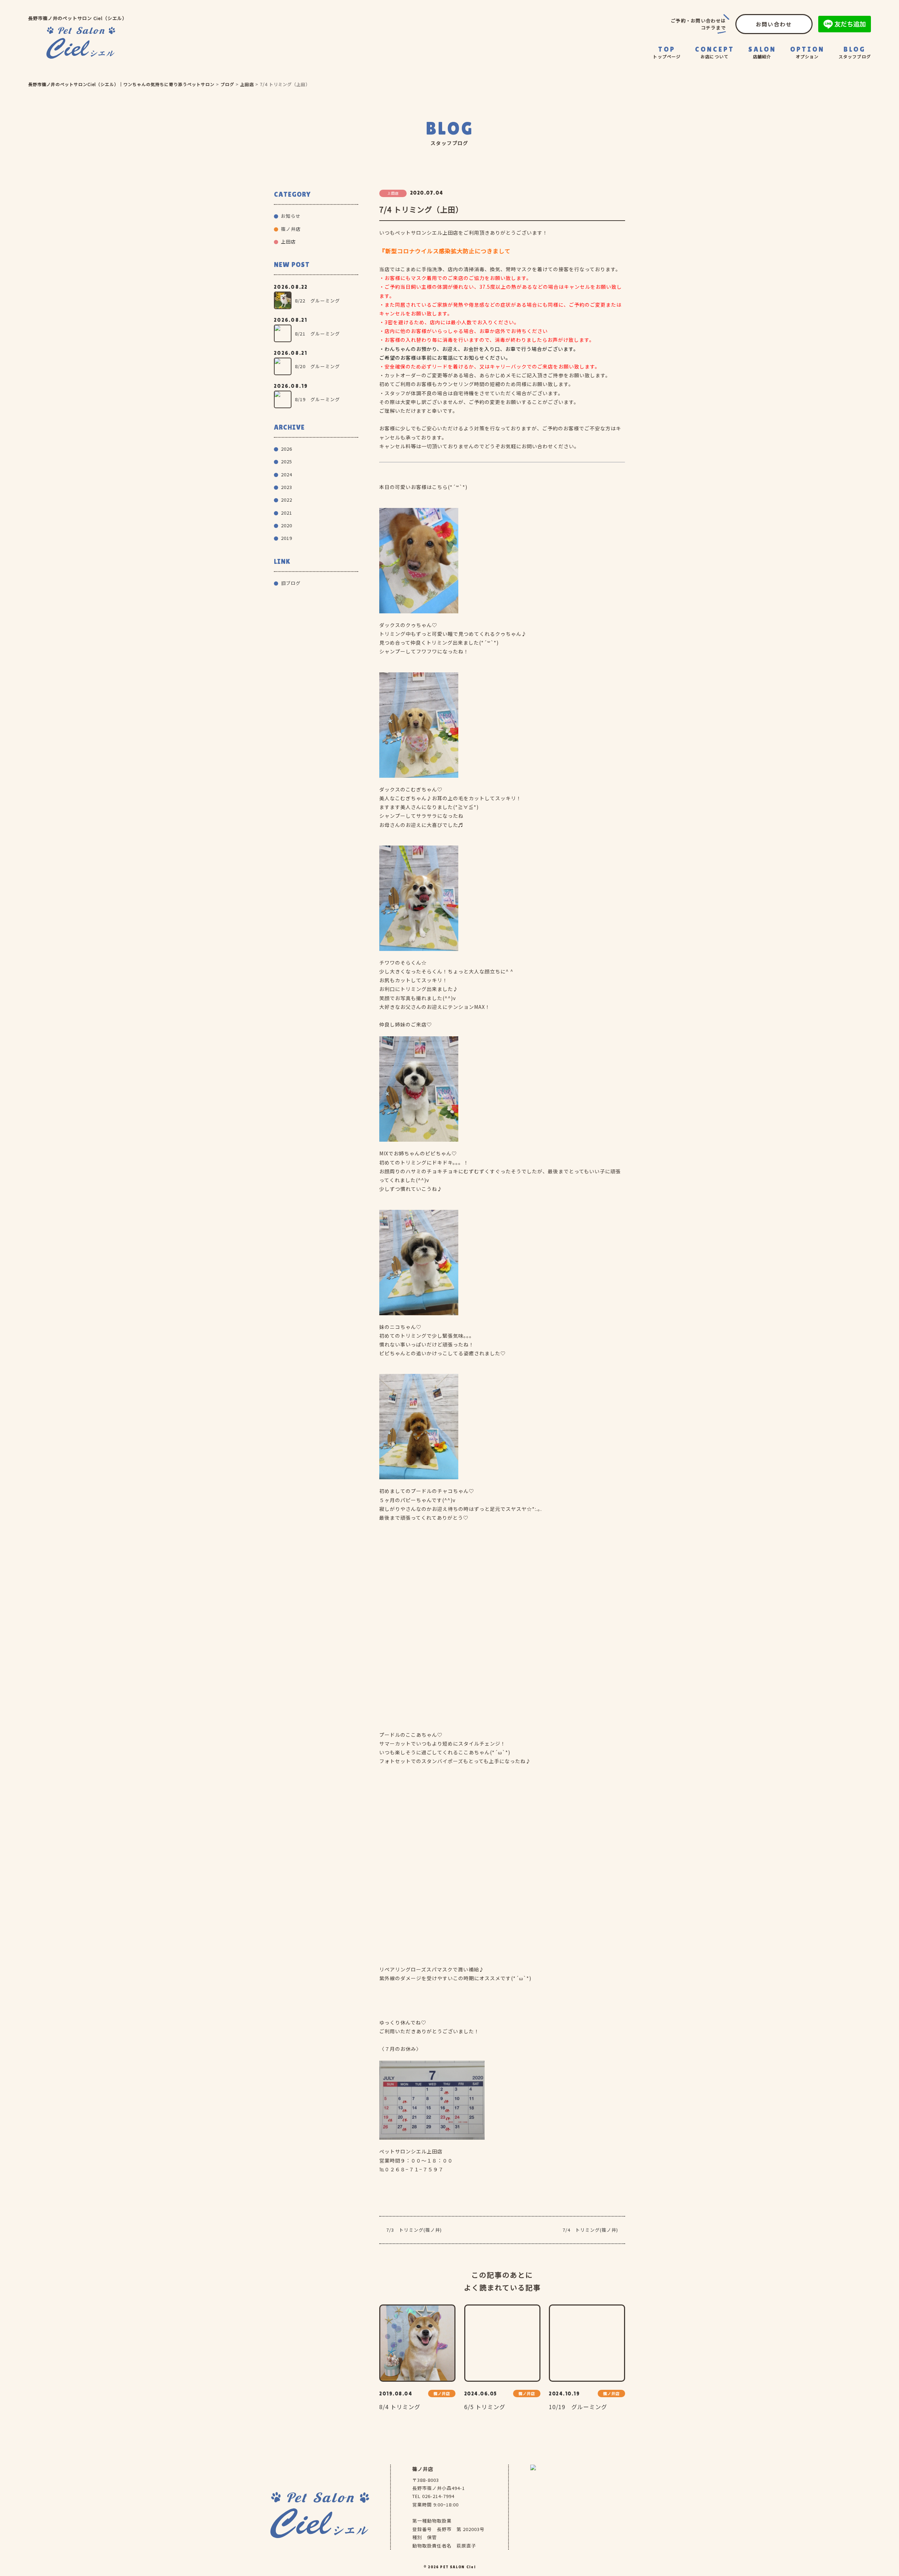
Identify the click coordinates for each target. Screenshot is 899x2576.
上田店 (288, 242)
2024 (287, 474)
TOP (667, 52)
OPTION (807, 52)
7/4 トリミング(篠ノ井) (590, 2230)
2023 (287, 487)
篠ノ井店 (763, 74)
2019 (287, 538)
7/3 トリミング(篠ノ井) (414, 2230)
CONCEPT (715, 52)
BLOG (855, 52)
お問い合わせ (774, 24)
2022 (287, 500)
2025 (287, 461)
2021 (287, 513)
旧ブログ (291, 583)
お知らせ (291, 216)
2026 (287, 449)
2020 (287, 525)
